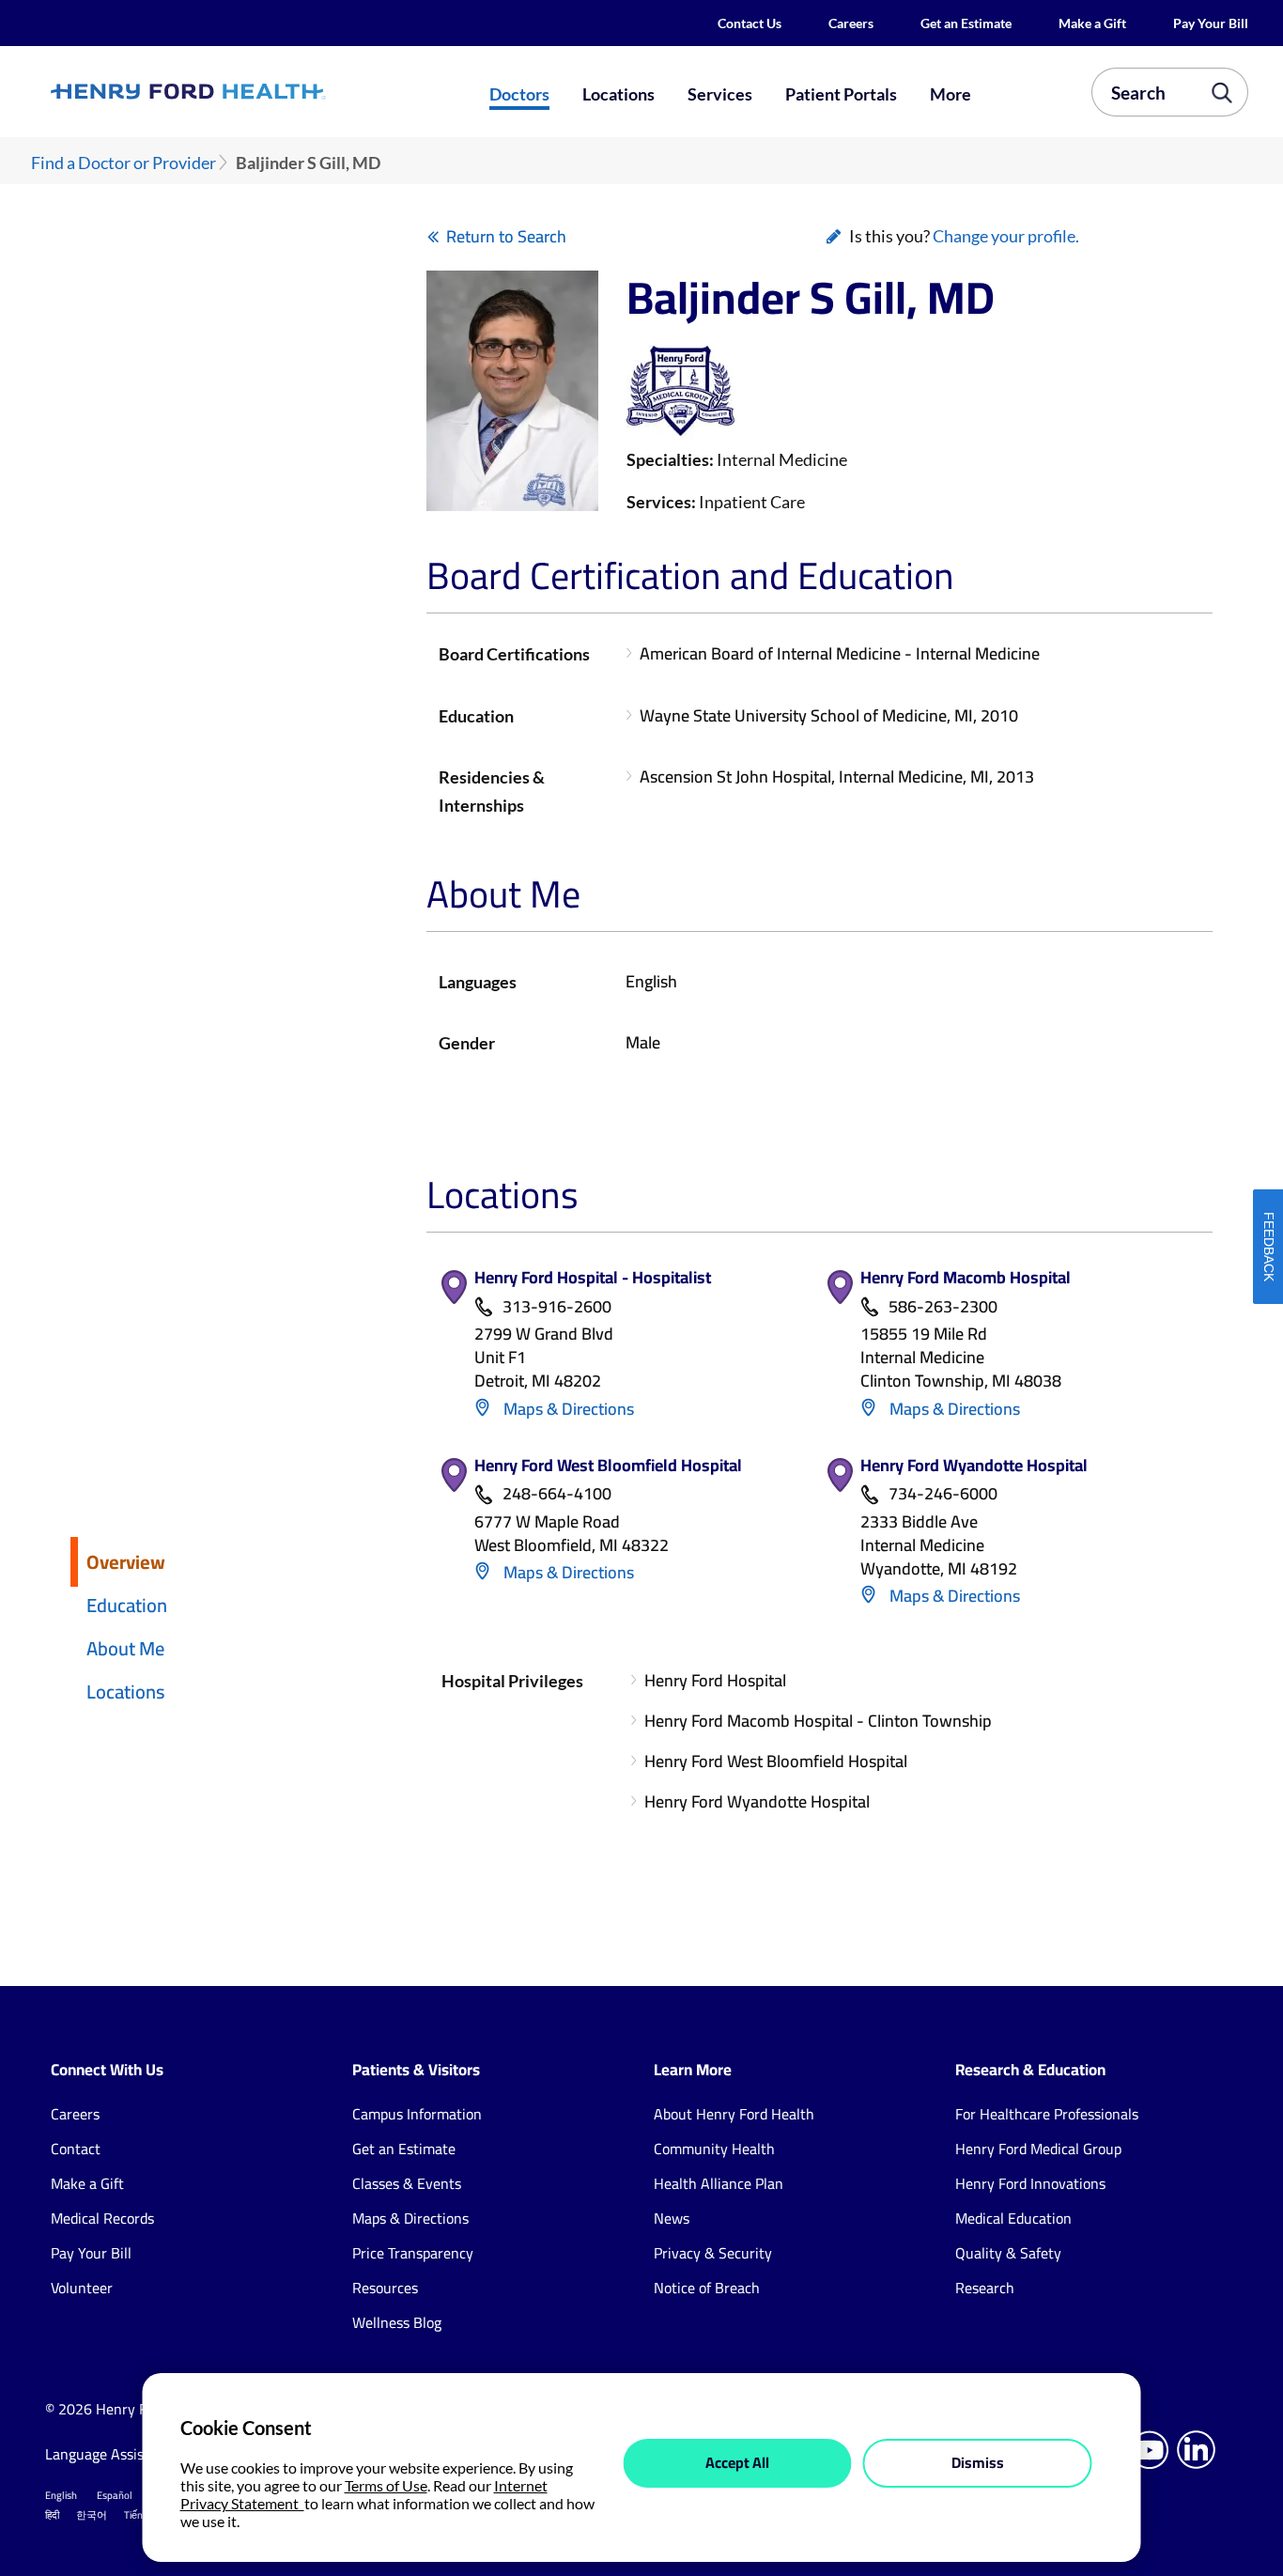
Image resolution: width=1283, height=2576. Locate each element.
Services (720, 94)
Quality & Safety (1008, 2253)
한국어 (92, 2515)
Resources (385, 2288)
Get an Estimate (966, 23)
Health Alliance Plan (719, 2183)
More (951, 94)
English (61, 2495)
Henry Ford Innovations (1030, 2183)
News (672, 2218)
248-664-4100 (557, 1494)
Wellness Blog (397, 2322)
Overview (126, 1562)
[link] (248, 92)
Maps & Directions (567, 1409)
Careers (851, 23)
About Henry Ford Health (734, 2114)
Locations (618, 94)
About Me (125, 1648)
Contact (76, 2149)
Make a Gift (1092, 23)
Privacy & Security (713, 2253)
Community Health (714, 2149)
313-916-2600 (557, 1307)
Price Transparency (413, 2253)
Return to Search (506, 236)
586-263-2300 (943, 1307)
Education (127, 1605)
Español (115, 2495)
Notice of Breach (707, 2288)
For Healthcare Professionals (1047, 2114)
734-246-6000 (943, 1494)
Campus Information (417, 2114)
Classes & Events (407, 2183)
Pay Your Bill (1211, 23)
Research (985, 2288)
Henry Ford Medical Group (1038, 2149)
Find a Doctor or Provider (124, 163)
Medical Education (1013, 2218)
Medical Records (102, 2218)
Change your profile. (1006, 236)
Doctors (519, 94)
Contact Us (750, 23)
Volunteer (82, 2288)
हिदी (52, 2515)
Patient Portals (841, 94)
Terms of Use (386, 2485)
